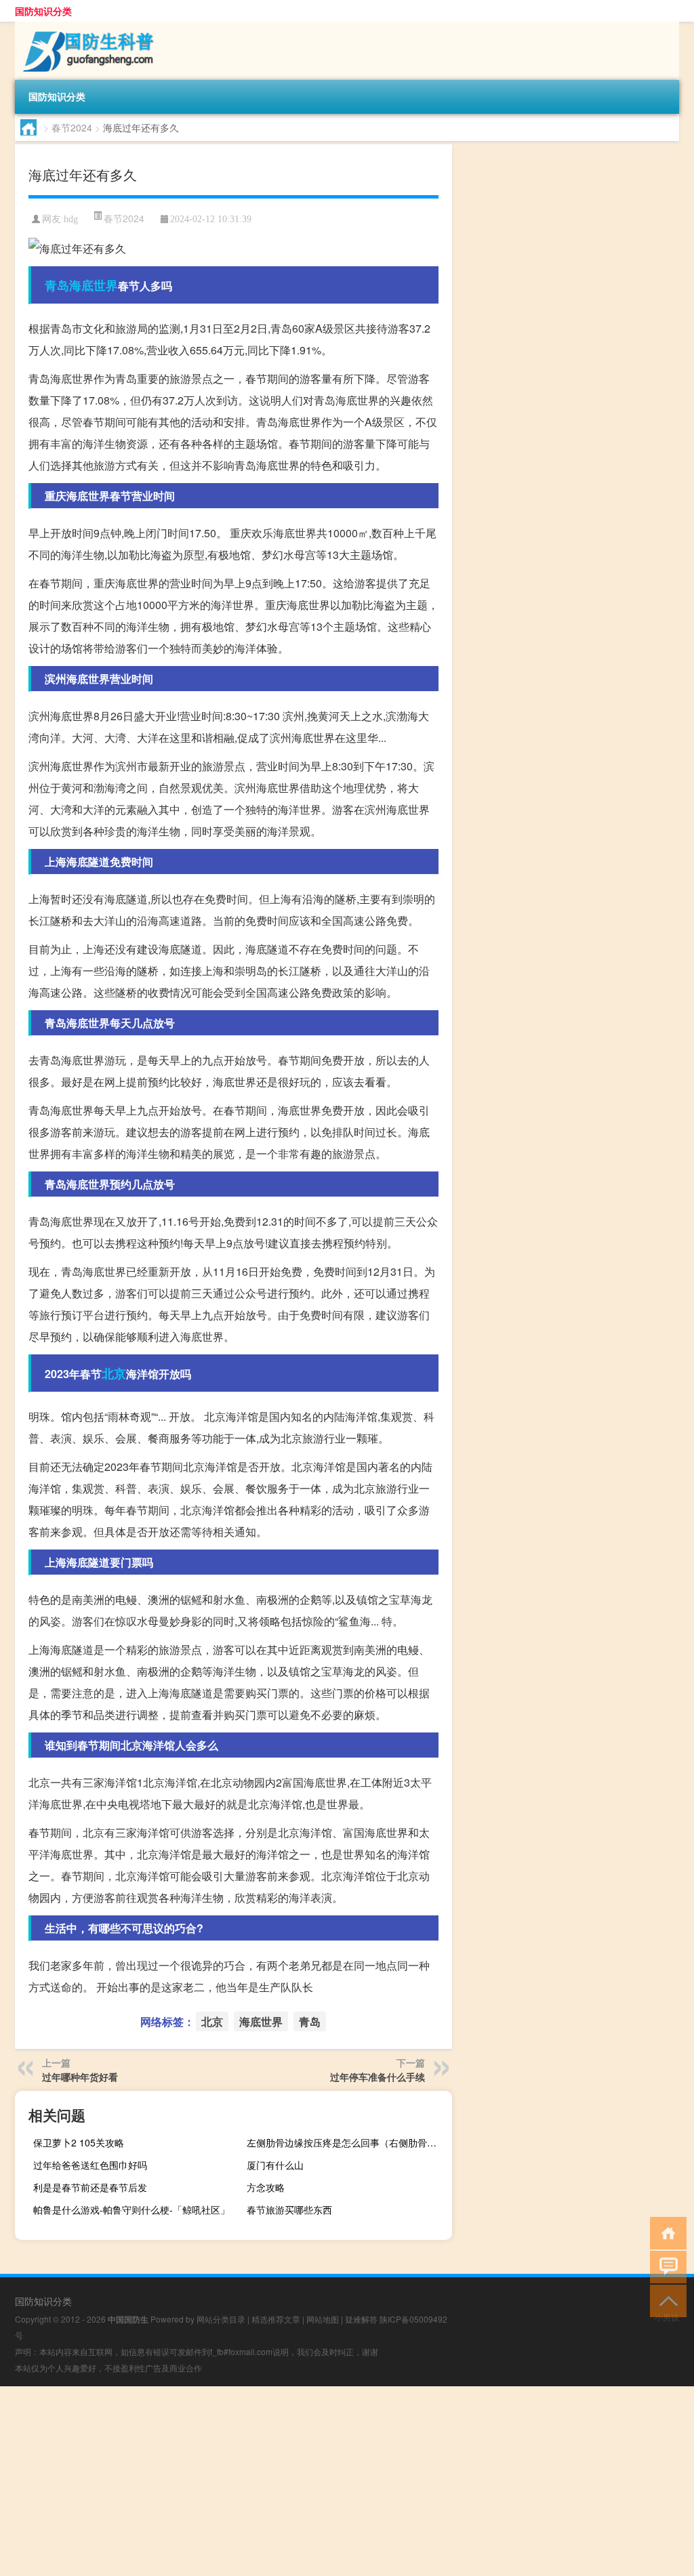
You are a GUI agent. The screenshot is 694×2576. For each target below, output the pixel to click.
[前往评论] (665, 2266)
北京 (114, 1373)
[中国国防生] (86, 26)
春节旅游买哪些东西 (289, 2209)
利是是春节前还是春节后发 (90, 2187)
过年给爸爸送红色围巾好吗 (90, 2165)
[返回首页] (665, 2232)
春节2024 (72, 127)
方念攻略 (266, 2187)
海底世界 (94, 285)
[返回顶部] (665, 2300)
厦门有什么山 (275, 2165)
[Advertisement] (347, 2481)
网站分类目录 (221, 2319)
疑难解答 (361, 2319)
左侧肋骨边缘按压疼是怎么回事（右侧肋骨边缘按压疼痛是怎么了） (348, 2142)
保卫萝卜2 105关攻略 (79, 2142)
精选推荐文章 (276, 2319)
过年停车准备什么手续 (377, 2077)
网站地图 (323, 2319)
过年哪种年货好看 (80, 2077)
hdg (71, 219)
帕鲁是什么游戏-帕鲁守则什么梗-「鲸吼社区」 (131, 2209)
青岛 (57, 285)
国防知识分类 (43, 11)
